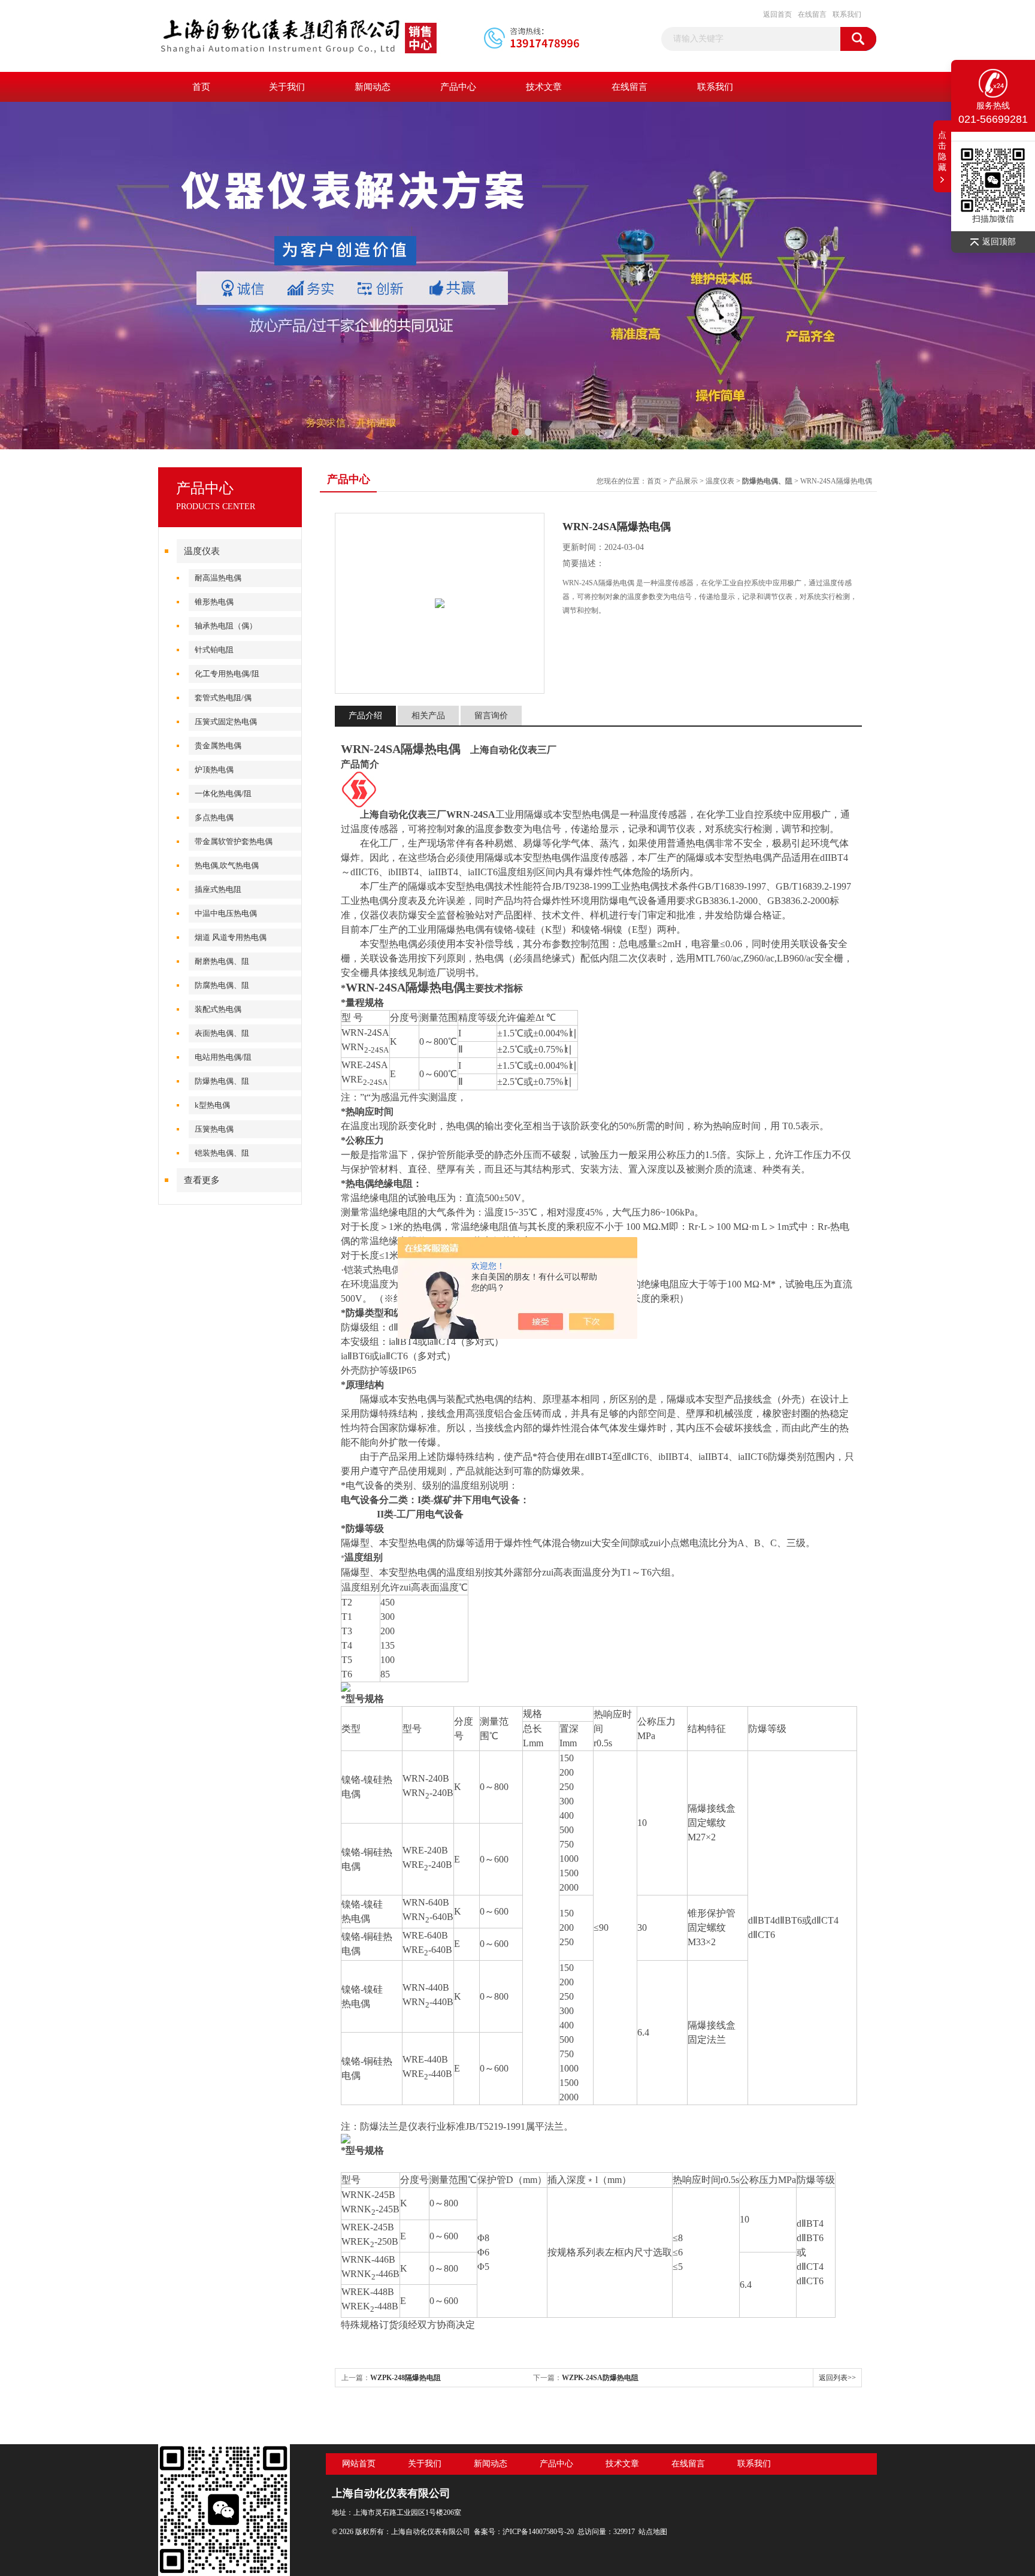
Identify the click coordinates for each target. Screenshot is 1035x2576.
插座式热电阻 (218, 889)
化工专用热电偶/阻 (227, 674)
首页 (201, 87)
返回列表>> (837, 2378)
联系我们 (847, 14)
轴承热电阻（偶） (226, 626)
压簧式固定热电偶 (226, 722)
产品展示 (683, 481)
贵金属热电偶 (218, 746)
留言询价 (491, 716)
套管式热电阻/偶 (223, 698)
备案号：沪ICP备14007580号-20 (524, 2532)
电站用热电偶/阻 (223, 1057)
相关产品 (428, 716)
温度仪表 (202, 551)
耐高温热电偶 (218, 578)
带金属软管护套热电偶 (234, 841)
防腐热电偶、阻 (222, 985)
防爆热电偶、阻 (222, 1081)
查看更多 (202, 1180)
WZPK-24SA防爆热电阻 (600, 2378)
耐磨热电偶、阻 (222, 961)
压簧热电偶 (214, 1129)
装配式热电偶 (218, 1009)
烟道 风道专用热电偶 (231, 937)
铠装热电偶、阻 (222, 1153)
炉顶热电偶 (214, 770)
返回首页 (777, 14)
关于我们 (287, 87)
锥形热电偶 (214, 602)
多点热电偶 (214, 817)
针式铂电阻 (214, 650)
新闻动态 (373, 87)
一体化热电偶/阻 (223, 793)
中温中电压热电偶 (226, 913)
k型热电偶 (212, 1105)
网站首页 (359, 2464)
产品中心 (458, 87)
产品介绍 (365, 716)
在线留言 (812, 14)
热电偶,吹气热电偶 (227, 865)
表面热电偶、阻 (222, 1033)
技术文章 (544, 87)
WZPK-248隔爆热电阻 (405, 2378)
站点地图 (653, 2532)
